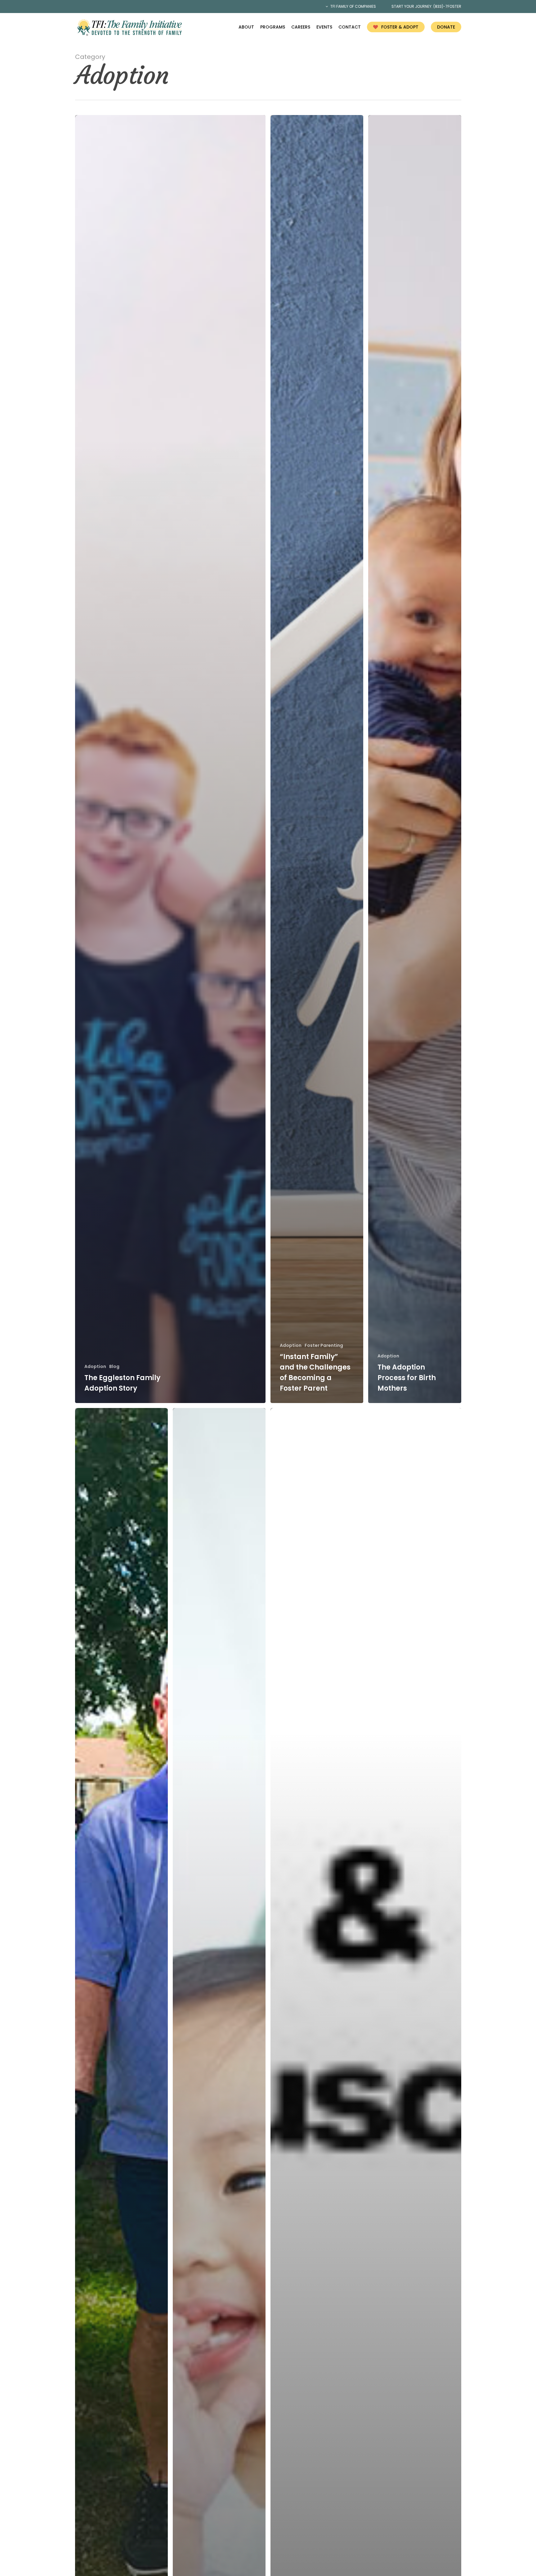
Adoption (95, 1367)
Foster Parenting (324, 1346)
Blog (114, 1367)
